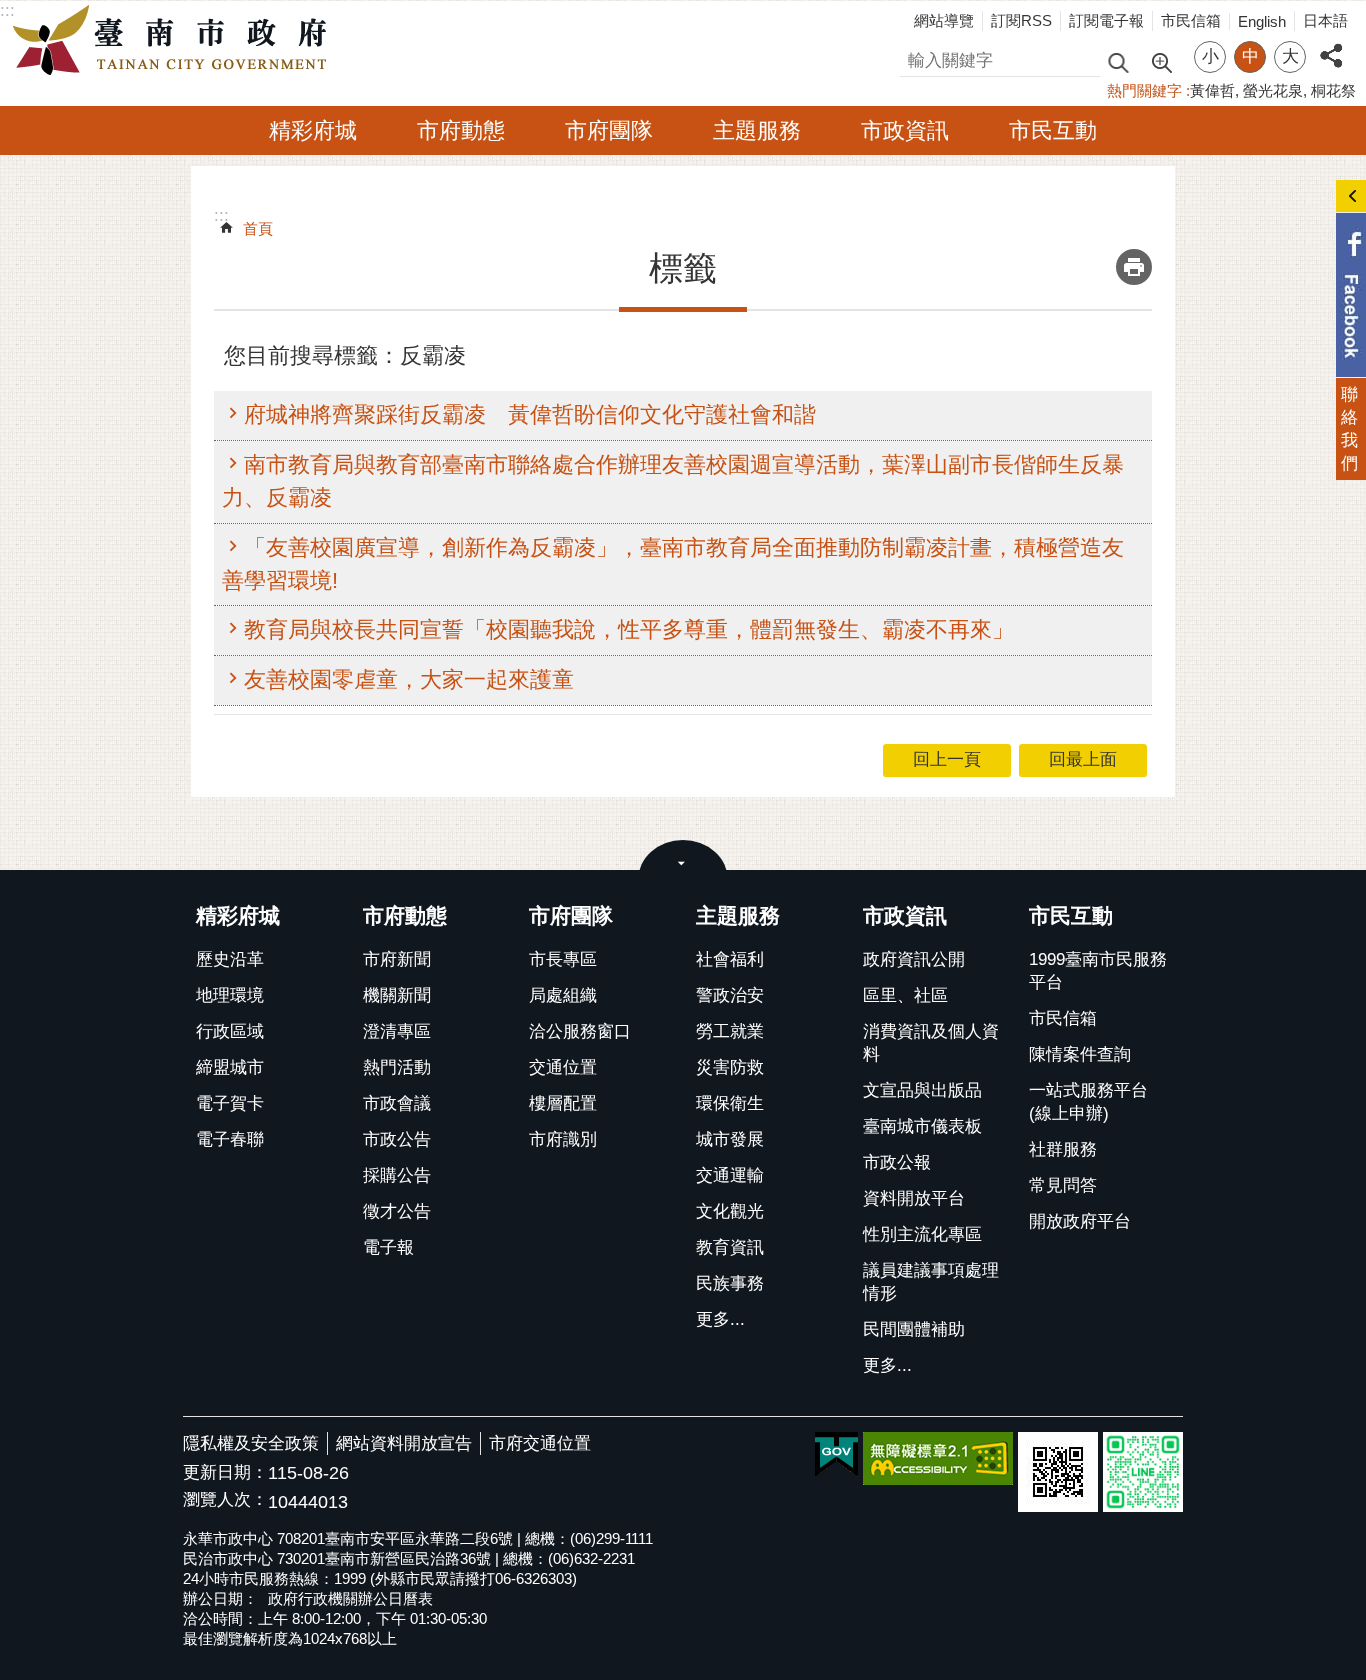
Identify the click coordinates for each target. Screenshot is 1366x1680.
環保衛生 (730, 1103)
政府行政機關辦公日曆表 (350, 1598)
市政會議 (397, 1103)
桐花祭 (1333, 90)
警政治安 (730, 995)
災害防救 (730, 1067)
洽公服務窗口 (580, 1031)
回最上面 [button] (1083, 759)
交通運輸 (730, 1175)
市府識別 (563, 1139)
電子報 (388, 1247)
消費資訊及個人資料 (931, 1043)
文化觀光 (730, 1211)
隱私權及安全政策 (251, 1443)
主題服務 (757, 130)
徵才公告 (397, 1211)
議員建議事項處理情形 (931, 1282)
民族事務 (730, 1283)
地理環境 (230, 995)
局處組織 (563, 995)
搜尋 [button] (1118, 61)
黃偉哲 (1212, 90)
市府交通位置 (540, 1443)
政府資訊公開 (914, 959)
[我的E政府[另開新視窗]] (836, 1455)
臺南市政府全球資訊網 (175, 41)
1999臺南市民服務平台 (1098, 971)
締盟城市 (230, 1067)
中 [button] (1250, 56)
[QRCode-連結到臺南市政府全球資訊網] (1058, 1472)
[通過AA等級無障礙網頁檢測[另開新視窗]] (938, 1458)
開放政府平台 (1080, 1221)
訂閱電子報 (1106, 20)
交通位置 (563, 1067)
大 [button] (1290, 56)
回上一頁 (947, 759)
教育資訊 (730, 1247)
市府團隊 (609, 130)
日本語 (1325, 20)
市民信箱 (1191, 20)
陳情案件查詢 (1080, 1054)
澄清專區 (397, 1031)
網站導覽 (944, 20)
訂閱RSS (1021, 20)
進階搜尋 (1161, 61)
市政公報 (897, 1162)
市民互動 (1053, 130)
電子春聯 (230, 1139)
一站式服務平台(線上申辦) (1088, 1102)
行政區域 (230, 1031)
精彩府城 (313, 130)
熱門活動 (397, 1067)
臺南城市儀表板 (922, 1126)
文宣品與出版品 (922, 1090)
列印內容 (1134, 267)
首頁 (258, 228)
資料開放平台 (914, 1198)
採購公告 (397, 1175)
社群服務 (1063, 1149)
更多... (720, 1319)
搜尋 (917, 57)
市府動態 (461, 130)
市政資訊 (905, 130)
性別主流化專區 (922, 1234)
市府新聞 (397, 959)
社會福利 (730, 959)
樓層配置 (563, 1103)
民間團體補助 (914, 1329)
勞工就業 (730, 1031)
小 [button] (1210, 56)
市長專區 (563, 959)
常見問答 (1063, 1185)
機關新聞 (397, 995)
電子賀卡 (230, 1103)
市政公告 (397, 1139)
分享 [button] (1331, 44)
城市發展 (730, 1139)
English (1262, 21)
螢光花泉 (1273, 90)
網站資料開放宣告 (404, 1443)
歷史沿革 (230, 959)
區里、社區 (905, 995)
